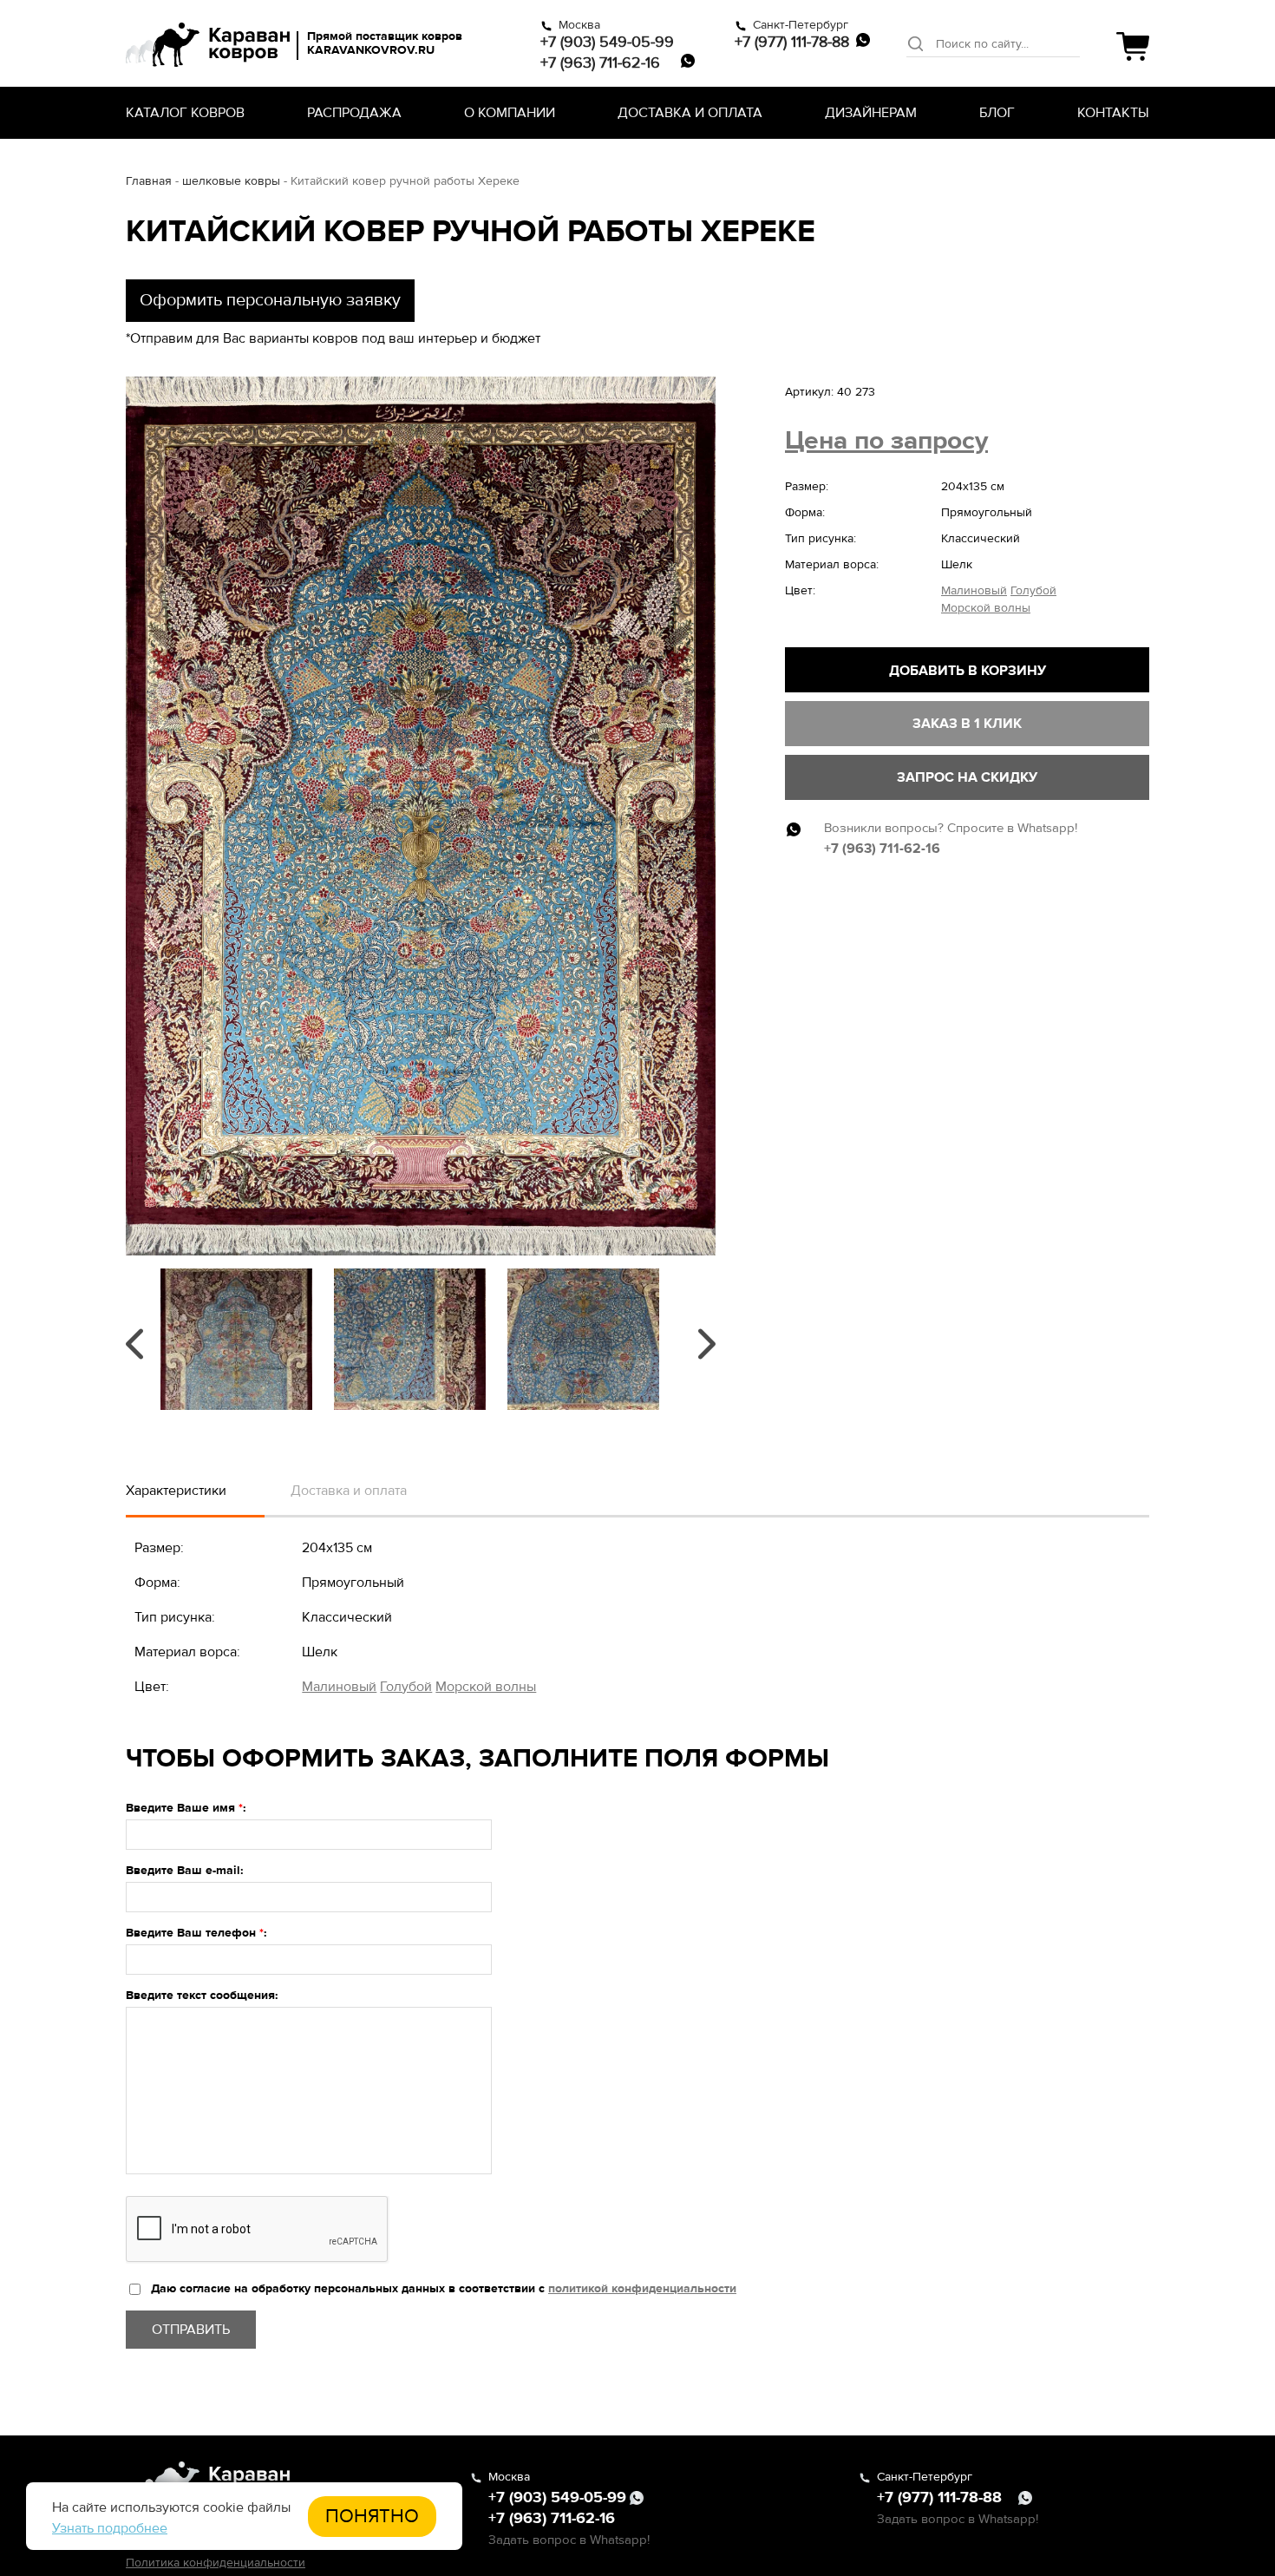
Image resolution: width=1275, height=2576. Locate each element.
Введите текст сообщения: (202, 1995)
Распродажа (354, 113)
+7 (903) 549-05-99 (607, 42)
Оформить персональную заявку (270, 300)
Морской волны (986, 608)
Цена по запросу (886, 440)
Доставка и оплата (690, 113)
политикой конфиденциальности (642, 2288)
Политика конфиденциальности (216, 2563)
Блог (997, 113)
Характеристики (176, 1491)
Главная (149, 181)
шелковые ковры (231, 181)
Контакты (1113, 113)
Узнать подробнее (110, 2528)
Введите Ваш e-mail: (185, 1870)
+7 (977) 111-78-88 (792, 42)
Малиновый (974, 590)
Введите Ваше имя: (186, 1808)
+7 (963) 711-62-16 (600, 62)
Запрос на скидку (967, 777)
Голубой (1033, 590)
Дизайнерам (871, 113)
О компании (510, 113)
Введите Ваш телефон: (196, 1933)
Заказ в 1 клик (967, 724)
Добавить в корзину (968, 671)
